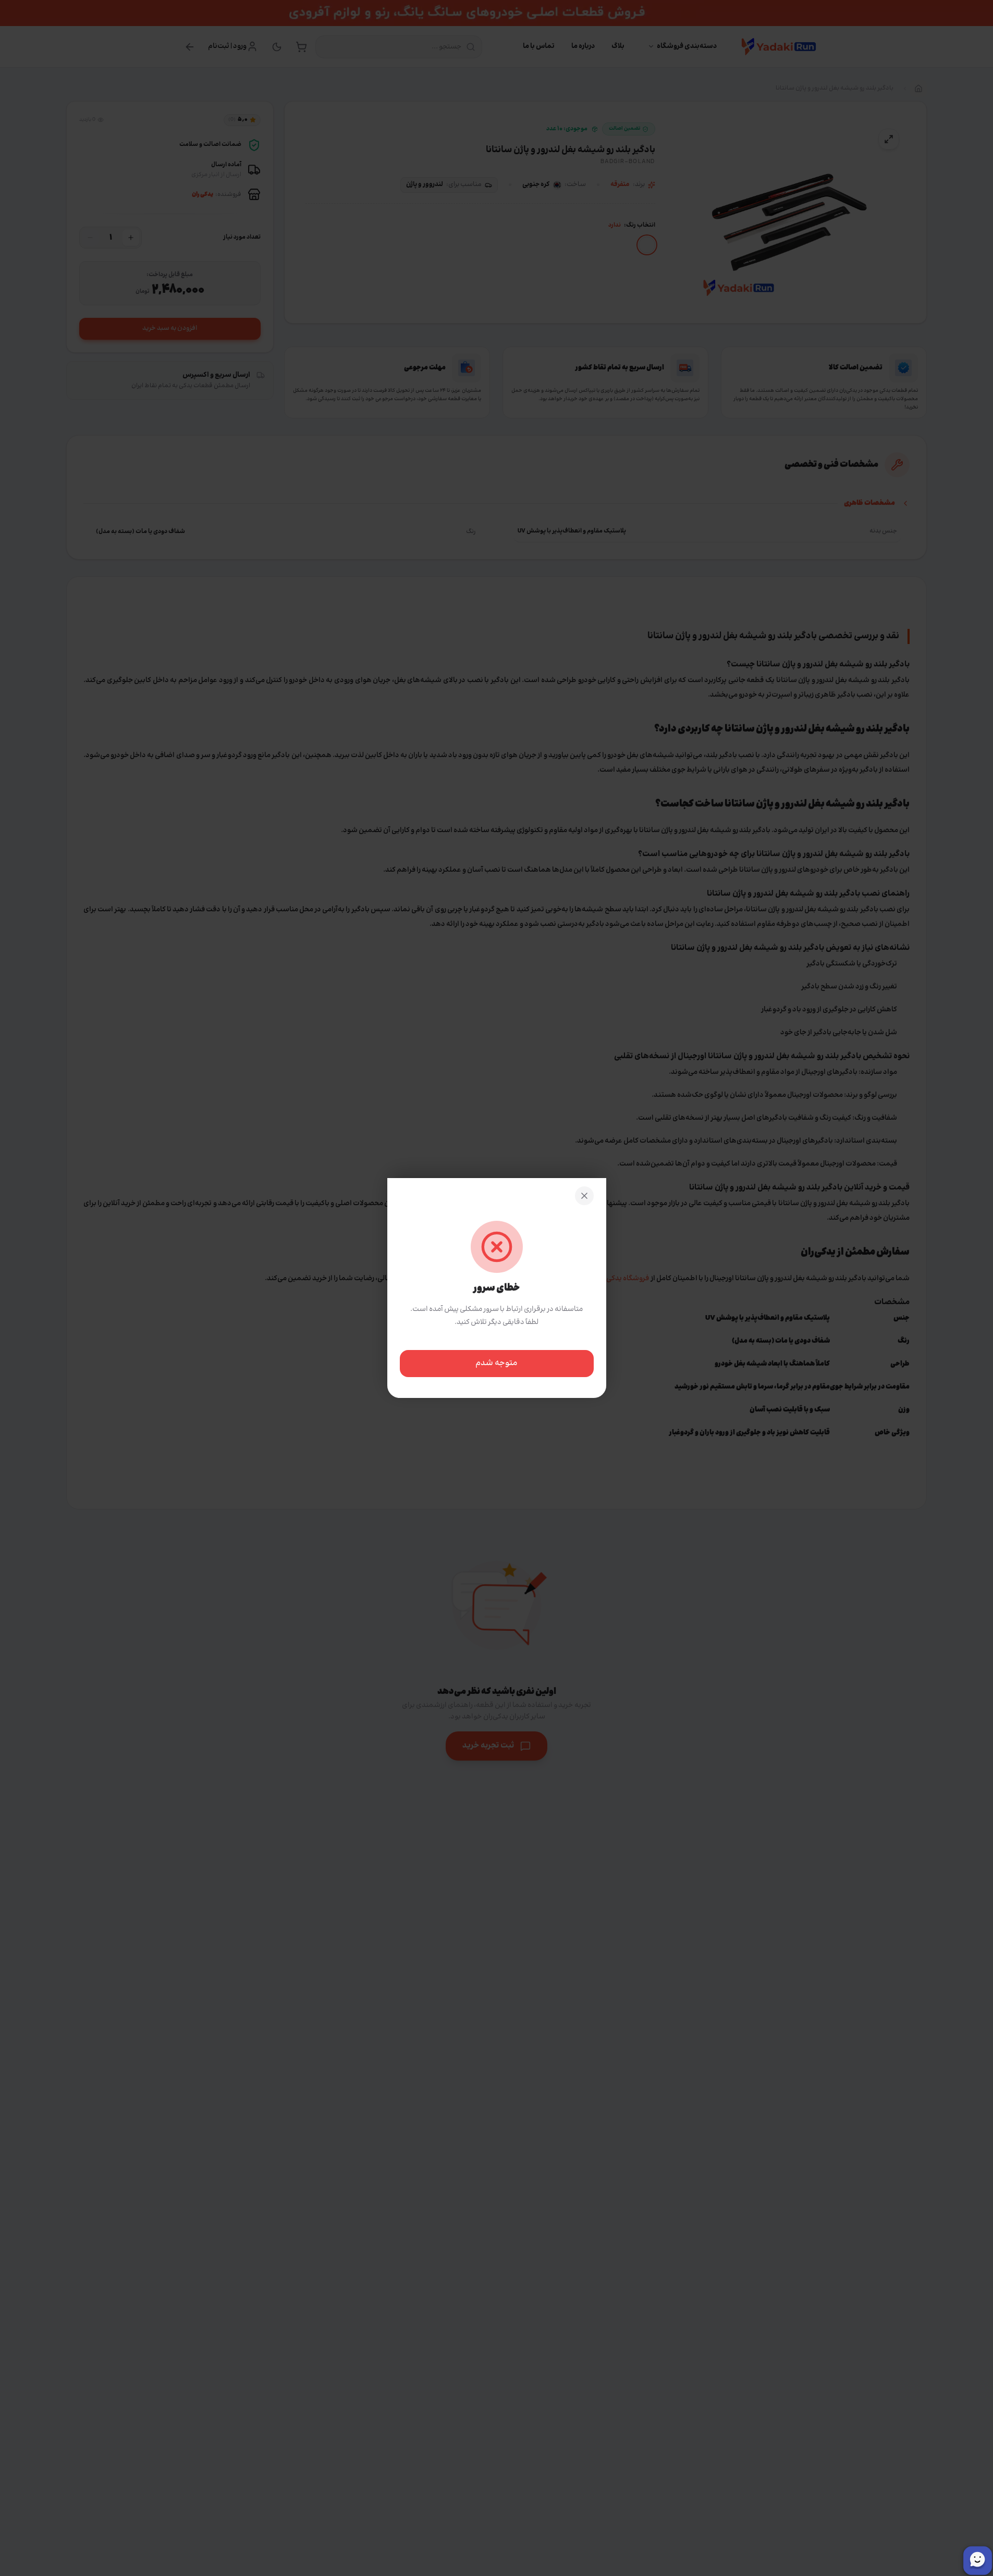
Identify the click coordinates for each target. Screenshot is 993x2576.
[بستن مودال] (584, 1196)
